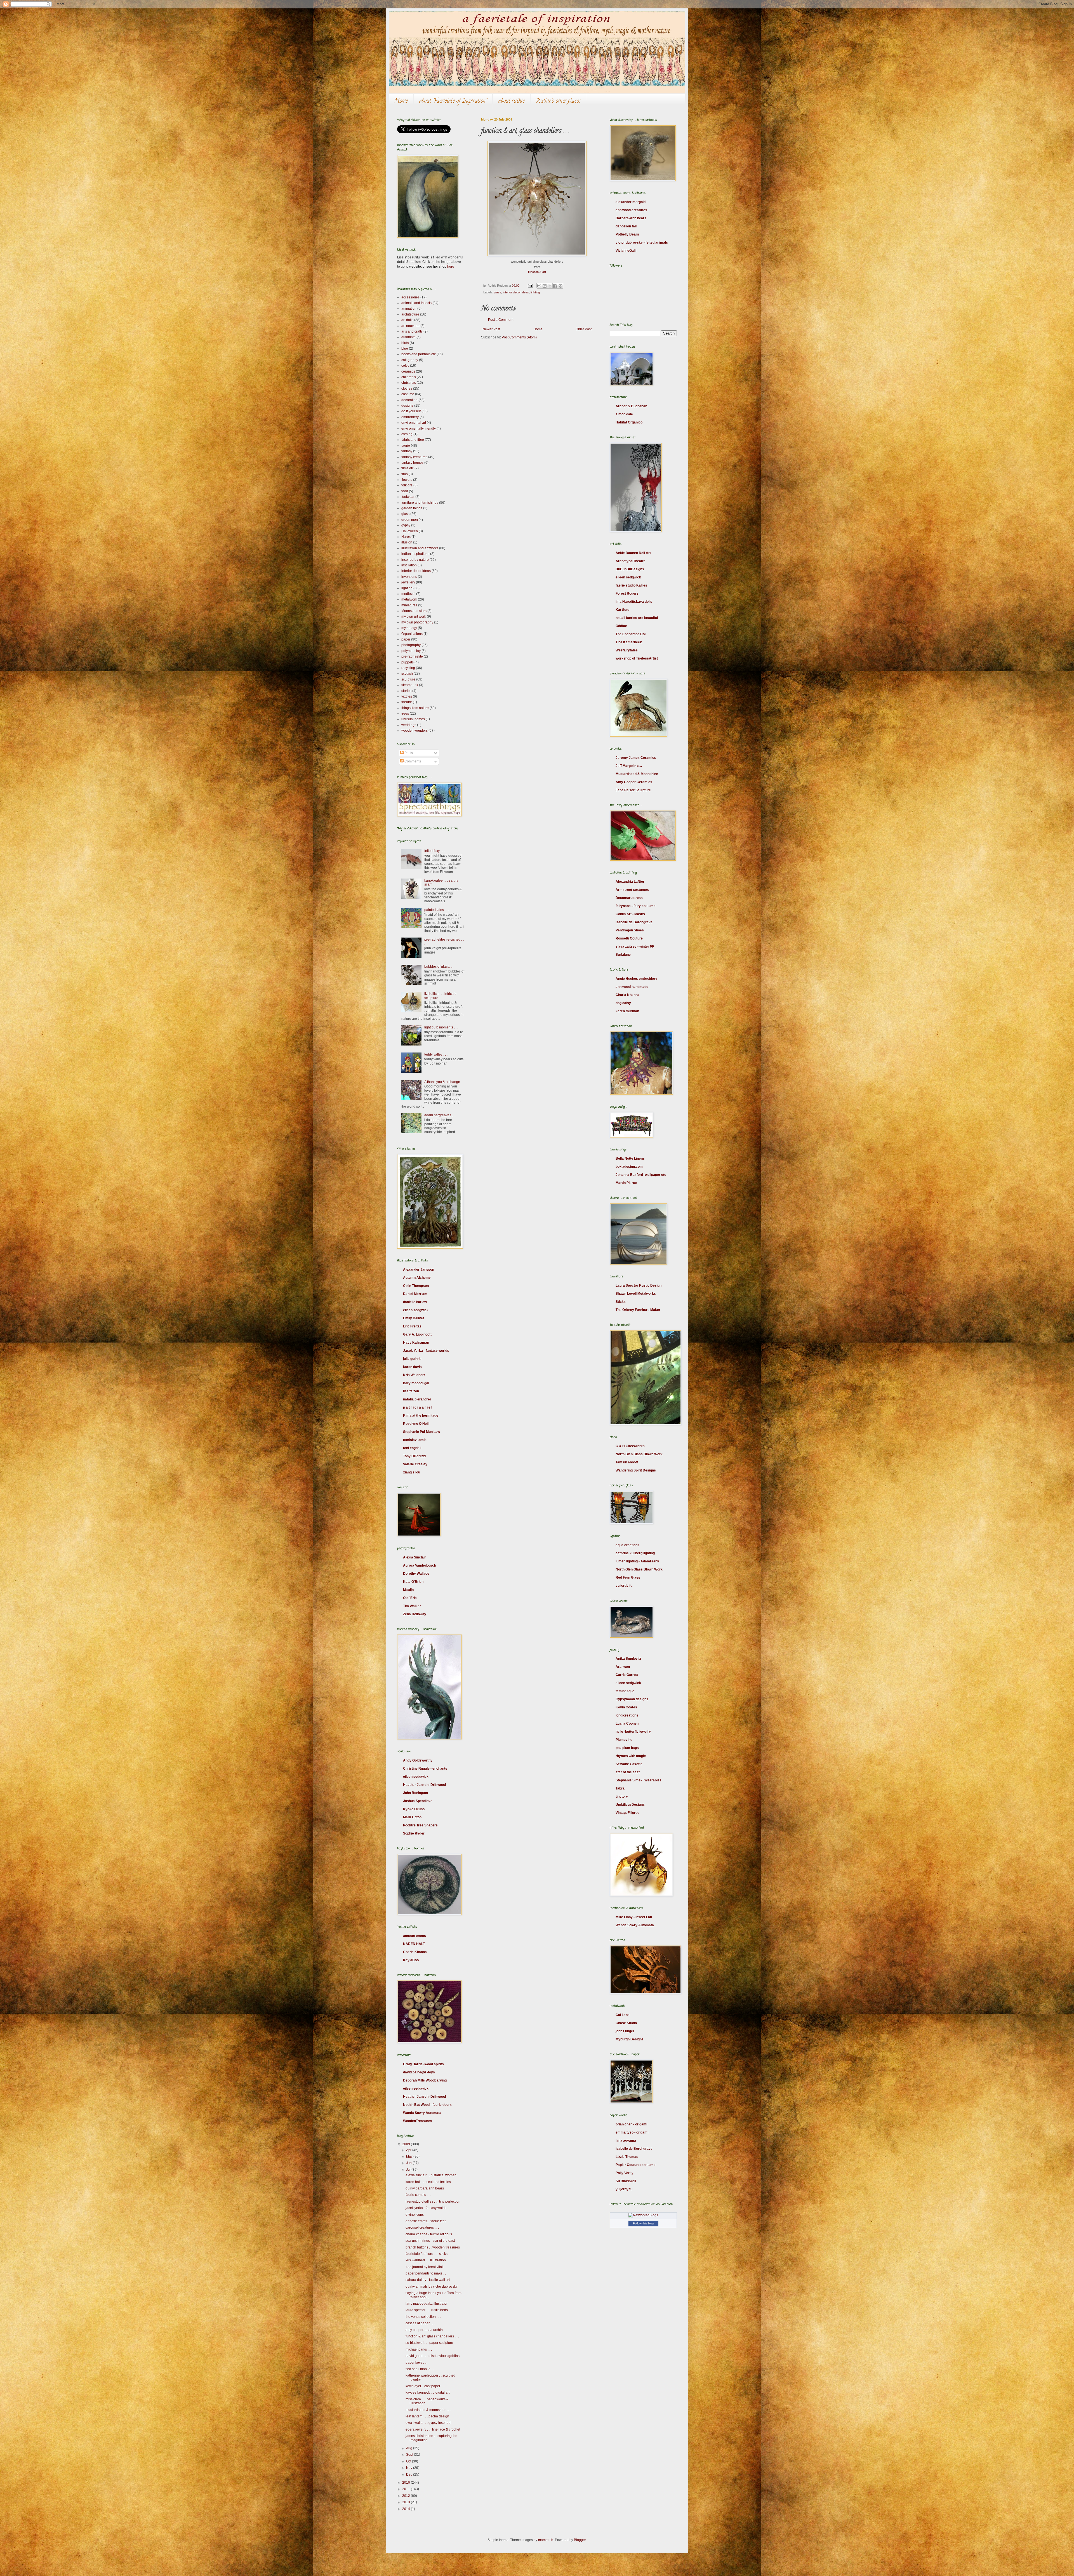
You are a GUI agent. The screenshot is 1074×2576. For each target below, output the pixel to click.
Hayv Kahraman (416, 1343)
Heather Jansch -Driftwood (424, 1785)
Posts (408, 753)
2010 (407, 2483)
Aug (410, 2448)
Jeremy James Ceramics (636, 758)
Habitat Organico (629, 422)
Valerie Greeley (415, 1464)
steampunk (410, 685)
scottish (407, 674)
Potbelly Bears (627, 234)
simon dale (624, 414)
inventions (409, 577)
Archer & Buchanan (631, 406)
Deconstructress (629, 898)
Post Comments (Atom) (519, 337)
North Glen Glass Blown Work (639, 1454)
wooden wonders (414, 731)
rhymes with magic (631, 1756)
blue (405, 349)
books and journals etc (419, 354)
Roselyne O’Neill (416, 1424)
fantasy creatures (414, 457)
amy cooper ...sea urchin (424, 2330)
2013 (407, 2502)
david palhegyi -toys (419, 2072)
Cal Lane (623, 2015)
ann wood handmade (632, 987)
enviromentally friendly (419, 428)
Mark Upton (412, 1817)
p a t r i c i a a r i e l (418, 1407)
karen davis (412, 1367)
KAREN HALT (414, 1944)
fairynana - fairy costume (636, 906)
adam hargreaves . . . (440, 1115)
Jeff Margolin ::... (629, 766)
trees (405, 714)
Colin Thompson (416, 1286)
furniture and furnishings (420, 503)
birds (405, 343)
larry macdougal (416, 1383)
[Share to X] (550, 286)
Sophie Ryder (414, 1833)
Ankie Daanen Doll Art (633, 553)
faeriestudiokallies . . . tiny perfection (433, 2201)
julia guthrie (412, 1359)
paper (406, 639)
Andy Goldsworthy (418, 1760)
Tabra (620, 1788)
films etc (408, 468)
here (451, 267)
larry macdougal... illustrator (427, 2304)
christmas (409, 383)
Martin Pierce (626, 1183)
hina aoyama (626, 2141)
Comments (412, 761)
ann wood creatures (631, 210)
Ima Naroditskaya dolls (634, 602)
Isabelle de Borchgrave (634, 922)
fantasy (407, 451)
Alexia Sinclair (414, 1557)
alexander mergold (631, 202)
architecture (410, 314)
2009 (407, 2144)
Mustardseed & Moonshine (637, 774)
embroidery (410, 417)
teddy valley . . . (436, 1054)
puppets (408, 662)
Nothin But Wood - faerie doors (427, 2105)
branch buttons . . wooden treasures (433, 2247)
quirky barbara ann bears (425, 2188)
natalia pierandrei (417, 1399)
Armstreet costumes (632, 890)
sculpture (408, 679)
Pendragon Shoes (630, 930)
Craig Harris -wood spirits (423, 2064)
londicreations (627, 1715)
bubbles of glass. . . (439, 967)
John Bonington (415, 1793)
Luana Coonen (627, 1723)
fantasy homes (412, 463)
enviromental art (414, 423)
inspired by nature (415, 560)
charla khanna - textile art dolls (429, 2234)
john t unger (625, 2031)
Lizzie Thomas (627, 2157)
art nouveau (410, 326)
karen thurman (627, 1011)
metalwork (409, 599)
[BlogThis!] (545, 286)
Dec (410, 2474)
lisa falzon (411, 1391)
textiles (407, 696)
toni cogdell (412, 1448)
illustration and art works (420, 548)
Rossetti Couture (629, 938)
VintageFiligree (627, 1813)
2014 (407, 2509)
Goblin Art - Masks (630, 914)
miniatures (409, 605)
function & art (537, 272)
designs (407, 406)
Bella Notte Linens (630, 1159)
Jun (409, 2163)
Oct (409, 2461)
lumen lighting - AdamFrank (637, 1561)
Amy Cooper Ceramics (634, 782)
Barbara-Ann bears (631, 218)
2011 (407, 2489)
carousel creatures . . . (422, 2227)
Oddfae (621, 626)
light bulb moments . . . (441, 1027)
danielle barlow (415, 1302)
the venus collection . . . (423, 2317)
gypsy (406, 525)
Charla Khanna (415, 1952)
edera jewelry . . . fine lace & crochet (433, 2429)
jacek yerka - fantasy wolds (426, 2208)
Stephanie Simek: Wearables (639, 1780)
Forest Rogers (627, 594)
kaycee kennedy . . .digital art (428, 2393)
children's (409, 377)
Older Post (584, 329)
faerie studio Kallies (631, 585)
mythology (409, 628)
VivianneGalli (626, 251)
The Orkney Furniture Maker (638, 1310)
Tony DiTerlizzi (414, 1456)
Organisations (412, 634)
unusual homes (413, 719)
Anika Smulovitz (628, 1659)
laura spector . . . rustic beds (427, 2310)
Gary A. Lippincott (417, 1334)
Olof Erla (410, 1598)
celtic (405, 366)
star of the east (628, 1772)
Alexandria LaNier (630, 882)
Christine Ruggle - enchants (425, 1769)
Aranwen (623, 1667)
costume (408, 394)
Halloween (410, 531)
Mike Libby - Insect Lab (634, 1917)
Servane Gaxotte (629, 1764)
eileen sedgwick (416, 1310)
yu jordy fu (624, 1586)
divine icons (415, 2215)
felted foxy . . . (434, 851)
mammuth (546, 2540)
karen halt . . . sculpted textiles (428, 2182)
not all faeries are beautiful (637, 618)
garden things (412, 508)
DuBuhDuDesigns (630, 569)
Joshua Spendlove (418, 1801)
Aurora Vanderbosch (420, 1565)
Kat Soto (622, 610)
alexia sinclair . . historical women (431, 2175)
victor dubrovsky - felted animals (642, 242)
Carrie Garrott (627, 1675)
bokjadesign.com (629, 1167)
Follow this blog (643, 2223)
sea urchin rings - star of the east (430, 2241)
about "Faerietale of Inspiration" (453, 101)
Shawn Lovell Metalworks (636, 1294)
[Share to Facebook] (555, 286)
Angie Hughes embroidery (636, 979)
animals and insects (416, 303)
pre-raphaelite (412, 656)
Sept (410, 2455)
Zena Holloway (415, 1614)
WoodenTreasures (418, 2121)
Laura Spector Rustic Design (639, 1285)
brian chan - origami (631, 2124)
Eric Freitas (412, 1326)
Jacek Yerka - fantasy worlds (426, 1351)
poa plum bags (627, 1748)
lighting (535, 292)
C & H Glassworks (630, 1446)
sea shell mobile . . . (421, 2369)
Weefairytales (627, 650)
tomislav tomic (415, 1440)
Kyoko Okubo (414, 1809)
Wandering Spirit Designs (636, 1470)
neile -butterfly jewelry (633, 1732)
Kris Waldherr (414, 1375)
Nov (410, 2468)
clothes (407, 388)
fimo (405, 474)
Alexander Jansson (419, 1270)
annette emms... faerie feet (426, 2221)
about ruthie (511, 101)
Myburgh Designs (630, 2039)
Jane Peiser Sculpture (633, 790)
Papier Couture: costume (636, 2165)
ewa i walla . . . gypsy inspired (428, 2423)
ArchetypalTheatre (631, 561)
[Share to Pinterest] (560, 286)
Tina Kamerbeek (629, 642)
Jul (409, 2170)
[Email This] (539, 286)
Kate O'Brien (413, 1582)
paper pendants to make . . (426, 2273)
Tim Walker (412, 1606)
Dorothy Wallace (416, 1574)
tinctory (622, 1796)
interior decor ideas (516, 292)
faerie (406, 446)
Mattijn (408, 1590)
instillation (409, 565)
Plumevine (624, 1740)
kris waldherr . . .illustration (426, 2260)
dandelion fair (626, 226)
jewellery (408, 582)
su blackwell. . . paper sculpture (429, 2343)
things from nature (415, 708)
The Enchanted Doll (631, 634)
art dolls (407, 320)
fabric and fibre (413, 440)
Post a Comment (501, 320)
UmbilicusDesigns (630, 1805)
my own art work (414, 616)
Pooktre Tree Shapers (420, 1825)
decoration (409, 400)
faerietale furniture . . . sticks (427, 2254)
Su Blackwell (626, 2181)
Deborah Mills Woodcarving (425, 2080)
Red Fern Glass (628, 1577)
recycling (408, 668)
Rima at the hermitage (421, 1416)
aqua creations (627, 1545)
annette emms (414, 1936)
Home (401, 101)
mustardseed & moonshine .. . (428, 2410)
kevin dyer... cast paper (423, 2386)
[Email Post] (530, 286)
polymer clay (411, 651)
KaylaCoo (411, 1960)
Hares (406, 537)
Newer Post (491, 329)
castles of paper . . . (420, 2323)
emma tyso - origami (632, 2132)
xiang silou (412, 1472)
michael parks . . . (419, 2349)
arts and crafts (412, 331)
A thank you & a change (442, 1082)
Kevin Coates (626, 1707)
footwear (408, 497)
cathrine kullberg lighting (635, 1553)
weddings (409, 725)
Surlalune (623, 955)
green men (410, 520)
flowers (407, 480)
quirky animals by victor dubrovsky (432, 2287)
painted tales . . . (437, 910)
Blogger (580, 2540)
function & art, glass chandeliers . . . (432, 2336)
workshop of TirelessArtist (637, 658)
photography (411, 645)
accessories (410, 297)
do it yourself (411, 411)
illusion (407, 542)
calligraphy (410, 360)
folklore (407, 485)
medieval (408, 594)
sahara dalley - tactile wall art (428, 2280)
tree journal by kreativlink (425, 2267)
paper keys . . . (416, 2363)
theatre (407, 702)
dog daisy (623, 1003)
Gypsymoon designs (632, 1699)
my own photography (417, 622)
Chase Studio (626, 2023)
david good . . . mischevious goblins (433, 2356)
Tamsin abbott (627, 1462)
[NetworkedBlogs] (643, 2215)
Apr (409, 2150)
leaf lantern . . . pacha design (427, 2416)
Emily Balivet (414, 1318)
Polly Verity (625, 2173)
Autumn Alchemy (417, 1278)
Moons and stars (414, 611)
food (405, 491)
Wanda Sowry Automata (422, 2113)
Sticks (621, 1302)
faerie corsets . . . (418, 2195)
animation (409, 309)
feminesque (625, 1691)
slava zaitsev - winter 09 (635, 946)
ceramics (408, 371)
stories (406, 691)
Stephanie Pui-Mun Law (421, 1432)
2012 (407, 2496)
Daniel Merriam (415, 1294)
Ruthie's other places (558, 101)
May (410, 2156)
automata (408, 337)
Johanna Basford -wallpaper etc (641, 1175)
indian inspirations (415, 554)
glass (498, 292)
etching (407, 434)
